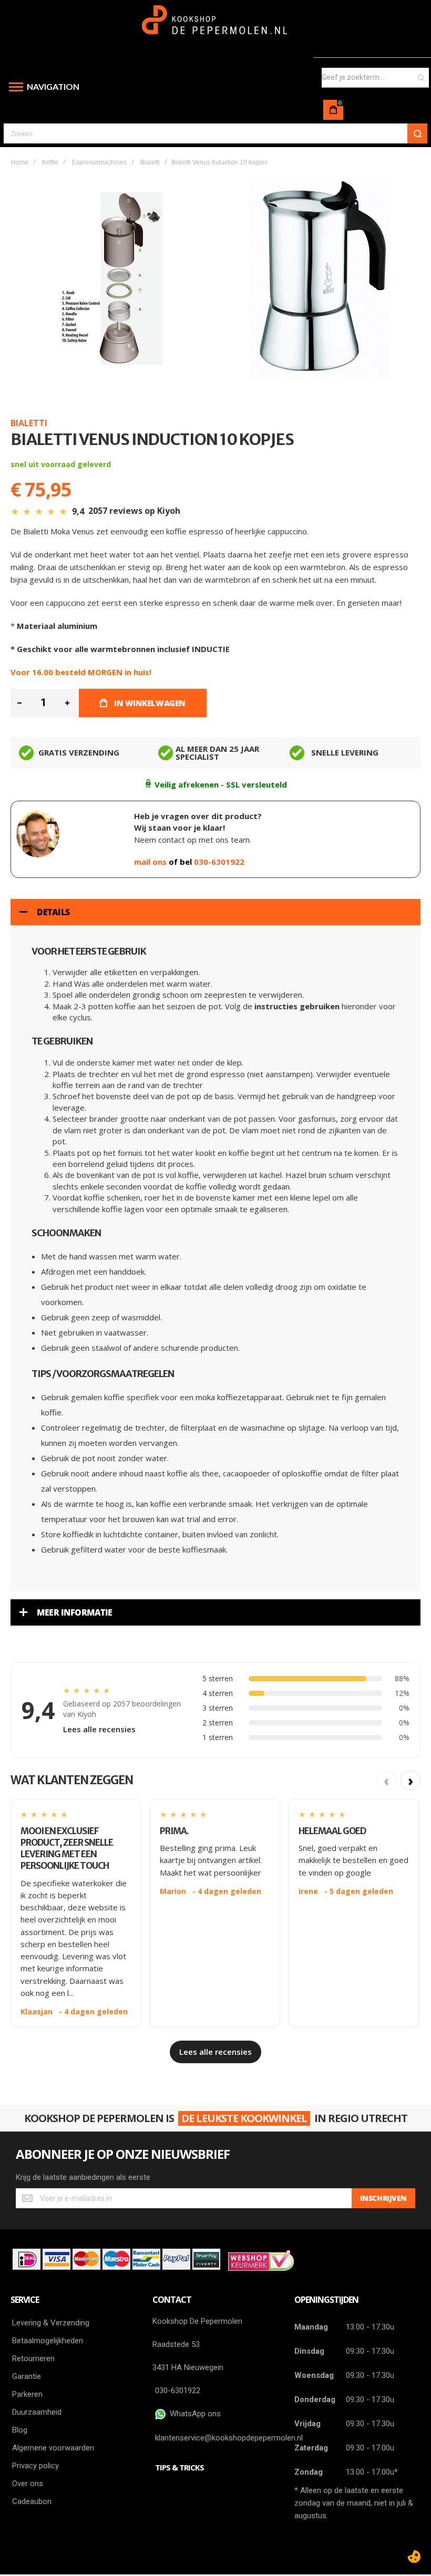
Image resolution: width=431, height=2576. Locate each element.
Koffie (50, 162)
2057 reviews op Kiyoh (134, 511)
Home (20, 162)
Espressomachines (99, 162)
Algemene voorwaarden (53, 2448)
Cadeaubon (32, 2501)
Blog (20, 2430)
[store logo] (216, 25)
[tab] (215, 912)
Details (53, 912)
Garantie (27, 2376)
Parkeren (27, 2394)
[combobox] (375, 78)
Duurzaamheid (37, 2412)
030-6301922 (219, 862)
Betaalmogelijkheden (48, 2341)
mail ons (151, 862)
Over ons (28, 2484)
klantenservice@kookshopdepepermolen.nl (229, 2438)
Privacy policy (35, 2466)
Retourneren (33, 2358)
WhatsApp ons (193, 2414)
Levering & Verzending (51, 2323)
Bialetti (150, 162)
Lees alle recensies (99, 1729)
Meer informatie (75, 1612)
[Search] (417, 133)
